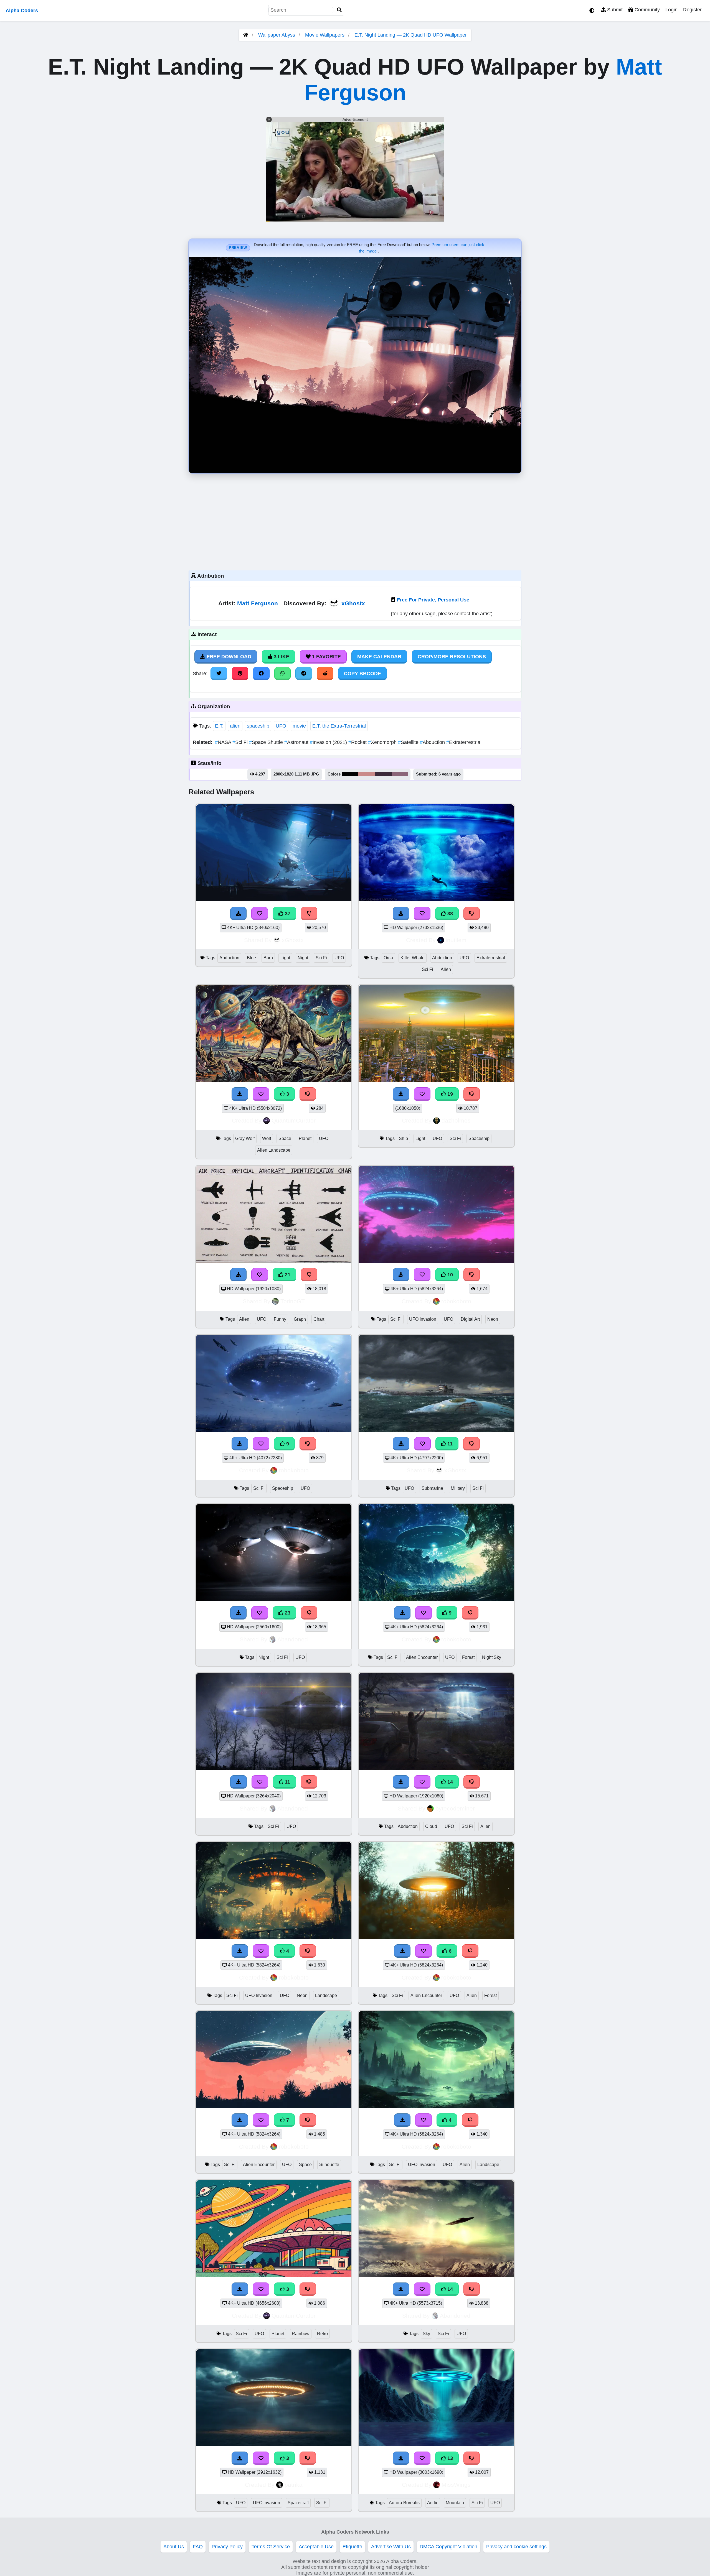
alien (235, 726)
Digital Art (470, 1319)
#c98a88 (367, 774)
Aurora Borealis (404, 2503)
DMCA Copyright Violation (448, 2547)
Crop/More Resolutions (452, 657)
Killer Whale (413, 958)
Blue (251, 958)
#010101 (350, 774)
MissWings (456, 2485)
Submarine (432, 1488)
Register (692, 10)
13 (449, 2458)
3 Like (281, 657)
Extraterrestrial (464, 742)
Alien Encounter (422, 1657)
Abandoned (293, 1639)
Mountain (455, 2503)
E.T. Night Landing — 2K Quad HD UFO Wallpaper (411, 35)
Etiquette (352, 2547)
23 (287, 1613)
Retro (322, 2334)
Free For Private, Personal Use (433, 600)
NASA (224, 742)
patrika (294, 2485)
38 (449, 914)
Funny (280, 1319)
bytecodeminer (455, 1808)
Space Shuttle (267, 742)
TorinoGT (293, 1301)
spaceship (258, 726)
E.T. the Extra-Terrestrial (339, 726)
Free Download (228, 657)
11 (449, 1444)
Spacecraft (298, 2503)
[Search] (339, 10)
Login (671, 10)
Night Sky (492, 1657)
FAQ (198, 2547)
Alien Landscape (274, 1150)
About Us (174, 2547)
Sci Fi (241, 742)
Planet (305, 1138)
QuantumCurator (294, 1120)
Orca (388, 958)
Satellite (409, 742)
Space (285, 1138)
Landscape (326, 1995)
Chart (319, 1319)
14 (449, 1782)
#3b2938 (383, 774)
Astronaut (297, 742)
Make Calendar (379, 657)
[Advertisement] (355, 521)
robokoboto (456, 1301)
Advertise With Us (391, 2547)
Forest (468, 1657)
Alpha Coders (22, 11)
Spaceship (479, 1138)
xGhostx (353, 603)
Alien (446, 969)
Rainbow (301, 2334)
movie (299, 726)
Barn (268, 958)
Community (646, 10)
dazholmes (456, 1120)
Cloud (431, 1826)
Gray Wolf (245, 1138)
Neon (493, 1319)
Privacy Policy (227, 2547)
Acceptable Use (316, 2547)
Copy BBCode (362, 674)
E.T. (219, 726)
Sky (426, 2334)
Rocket (358, 742)
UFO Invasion (423, 1319)
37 (287, 914)
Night (303, 958)
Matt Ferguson (258, 603)
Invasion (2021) (329, 742)
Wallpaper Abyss (277, 35)
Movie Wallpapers (325, 35)
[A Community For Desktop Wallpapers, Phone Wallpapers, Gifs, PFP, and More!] (246, 35)
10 (449, 1275)
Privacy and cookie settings (516, 2547)
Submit (614, 10)
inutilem (456, 940)
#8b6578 (400, 774)
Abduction (433, 742)
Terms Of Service (271, 2547)
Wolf (267, 1138)
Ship (403, 1138)
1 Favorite (326, 657)
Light (285, 958)
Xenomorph (383, 742)
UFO (281, 726)
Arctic (433, 2503)
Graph (300, 1319)
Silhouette (329, 2165)
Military (458, 1488)
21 (287, 1275)
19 (449, 1094)
